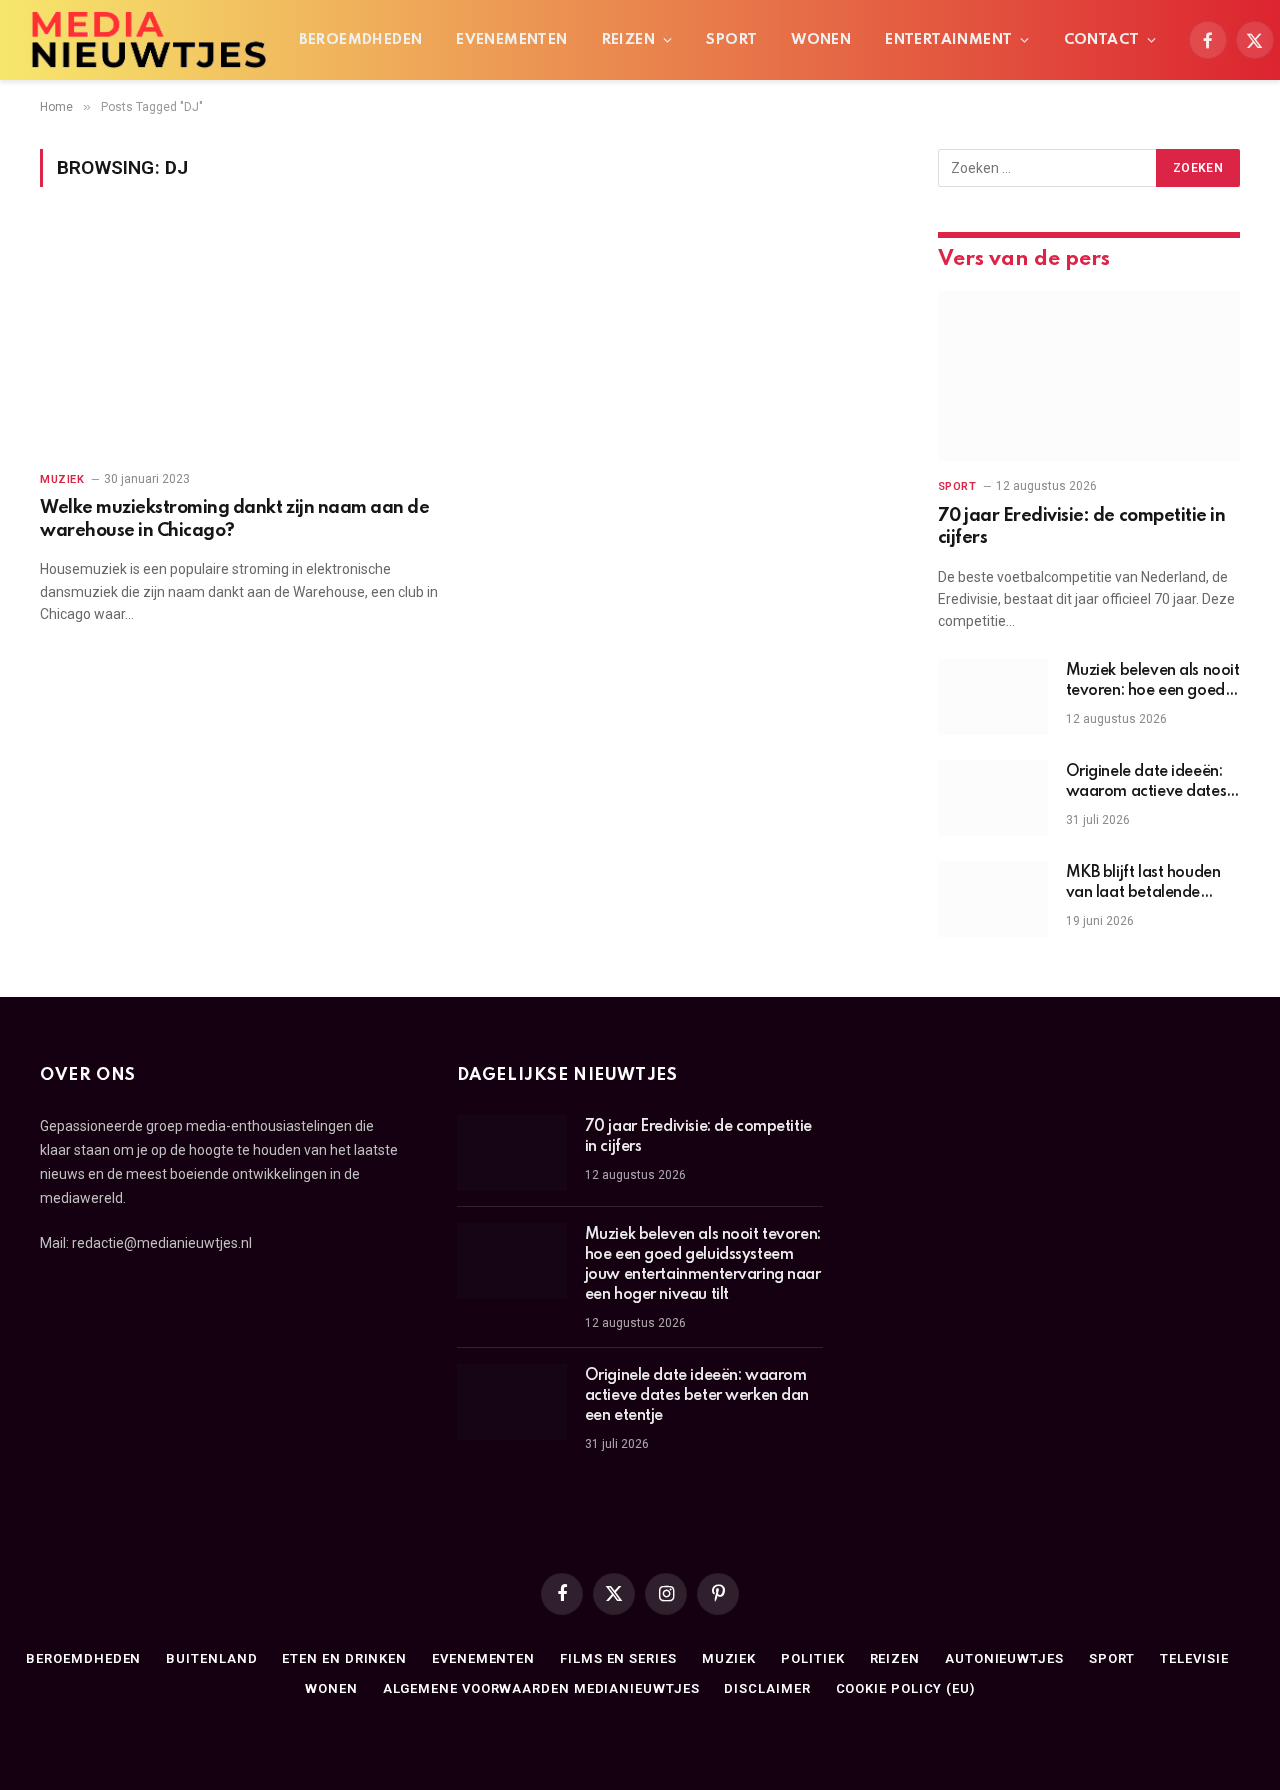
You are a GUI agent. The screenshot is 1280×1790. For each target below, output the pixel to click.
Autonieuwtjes (1004, 1658)
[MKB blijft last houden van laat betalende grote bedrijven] (993, 899)
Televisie (1194, 1658)
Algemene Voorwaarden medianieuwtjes (541, 1688)
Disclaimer (767, 1688)
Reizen (628, 40)
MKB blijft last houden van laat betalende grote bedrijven (1143, 884)
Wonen (821, 40)
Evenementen (511, 40)
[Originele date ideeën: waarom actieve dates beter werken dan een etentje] (993, 798)
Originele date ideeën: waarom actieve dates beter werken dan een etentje (1146, 783)
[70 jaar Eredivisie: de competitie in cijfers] (1089, 376)
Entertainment (948, 40)
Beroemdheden (361, 40)
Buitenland (211, 1658)
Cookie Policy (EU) (905, 1688)
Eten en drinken (344, 1658)
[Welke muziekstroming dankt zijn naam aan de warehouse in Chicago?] (241, 340)
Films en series (618, 1658)
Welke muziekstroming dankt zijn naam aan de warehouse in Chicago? (234, 519)
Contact (1102, 40)
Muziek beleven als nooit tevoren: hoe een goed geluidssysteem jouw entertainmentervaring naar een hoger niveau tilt (1153, 682)
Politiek (812, 1658)
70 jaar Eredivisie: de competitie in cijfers (1082, 527)
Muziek (62, 479)
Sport (731, 40)
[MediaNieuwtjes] (148, 40)
